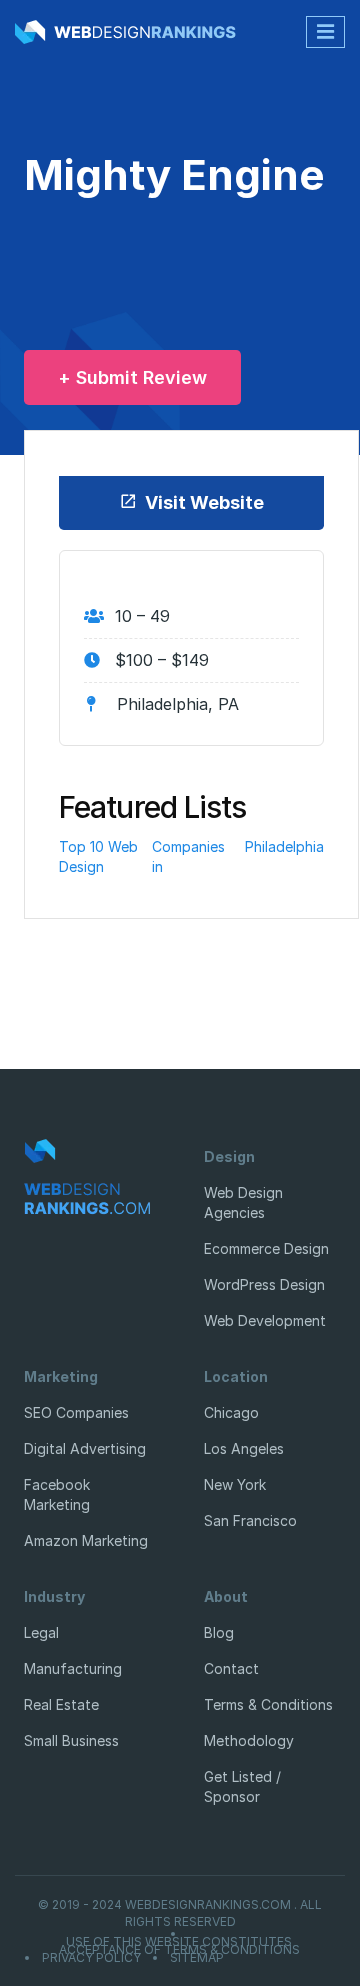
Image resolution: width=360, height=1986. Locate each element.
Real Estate (61, 1704)
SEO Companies (76, 1412)
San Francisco (250, 1520)
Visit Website (204, 502)
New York (235, 1484)
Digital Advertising (85, 1448)
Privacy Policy (91, 1958)
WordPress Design (264, 1284)
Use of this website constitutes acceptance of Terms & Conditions (179, 1946)
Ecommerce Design (266, 1248)
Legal (41, 1632)
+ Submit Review (132, 377)
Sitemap (197, 1958)
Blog (219, 1632)
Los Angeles (244, 1448)
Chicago (231, 1412)
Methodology (249, 1740)
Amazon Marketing (86, 1540)
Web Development (265, 1320)
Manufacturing (73, 1668)
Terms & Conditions (268, 1704)
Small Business (71, 1740)
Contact (231, 1668)
